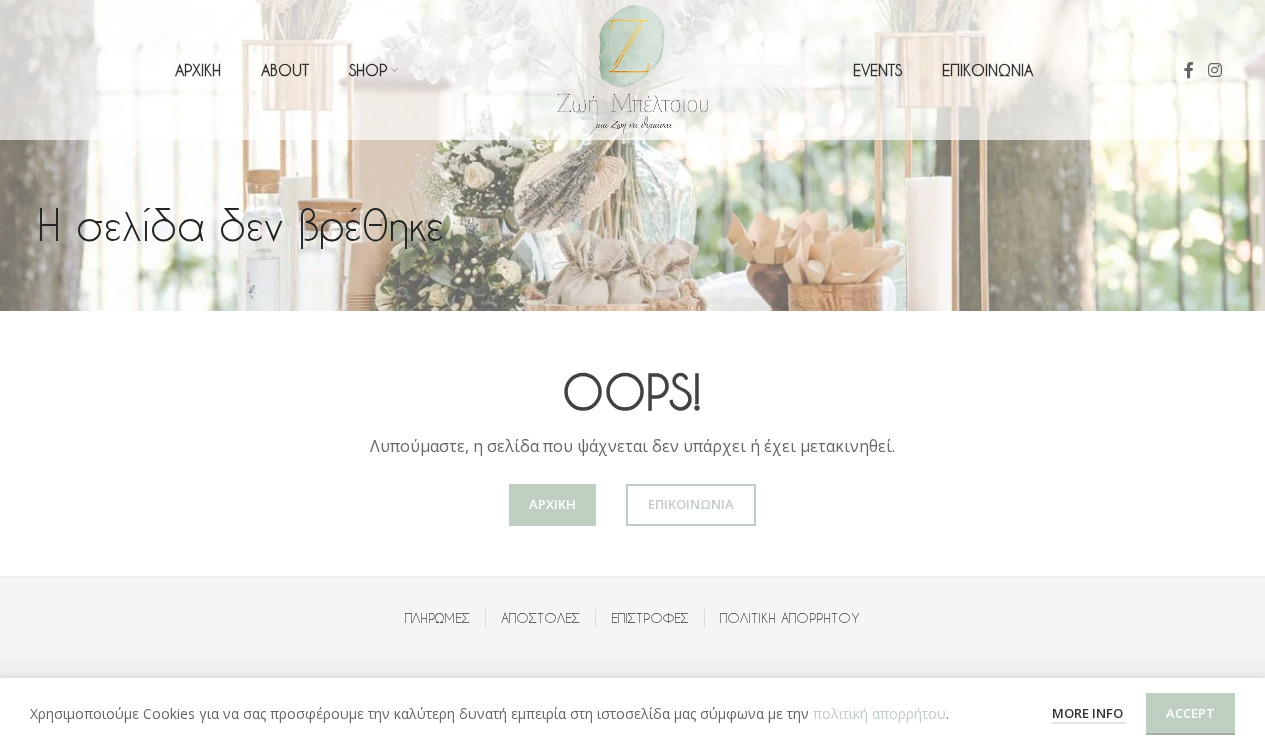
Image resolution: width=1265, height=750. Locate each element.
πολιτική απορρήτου (879, 713)
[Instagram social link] (1214, 70)
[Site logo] (633, 68)
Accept (1190, 713)
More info (1089, 713)
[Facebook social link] (1189, 70)
